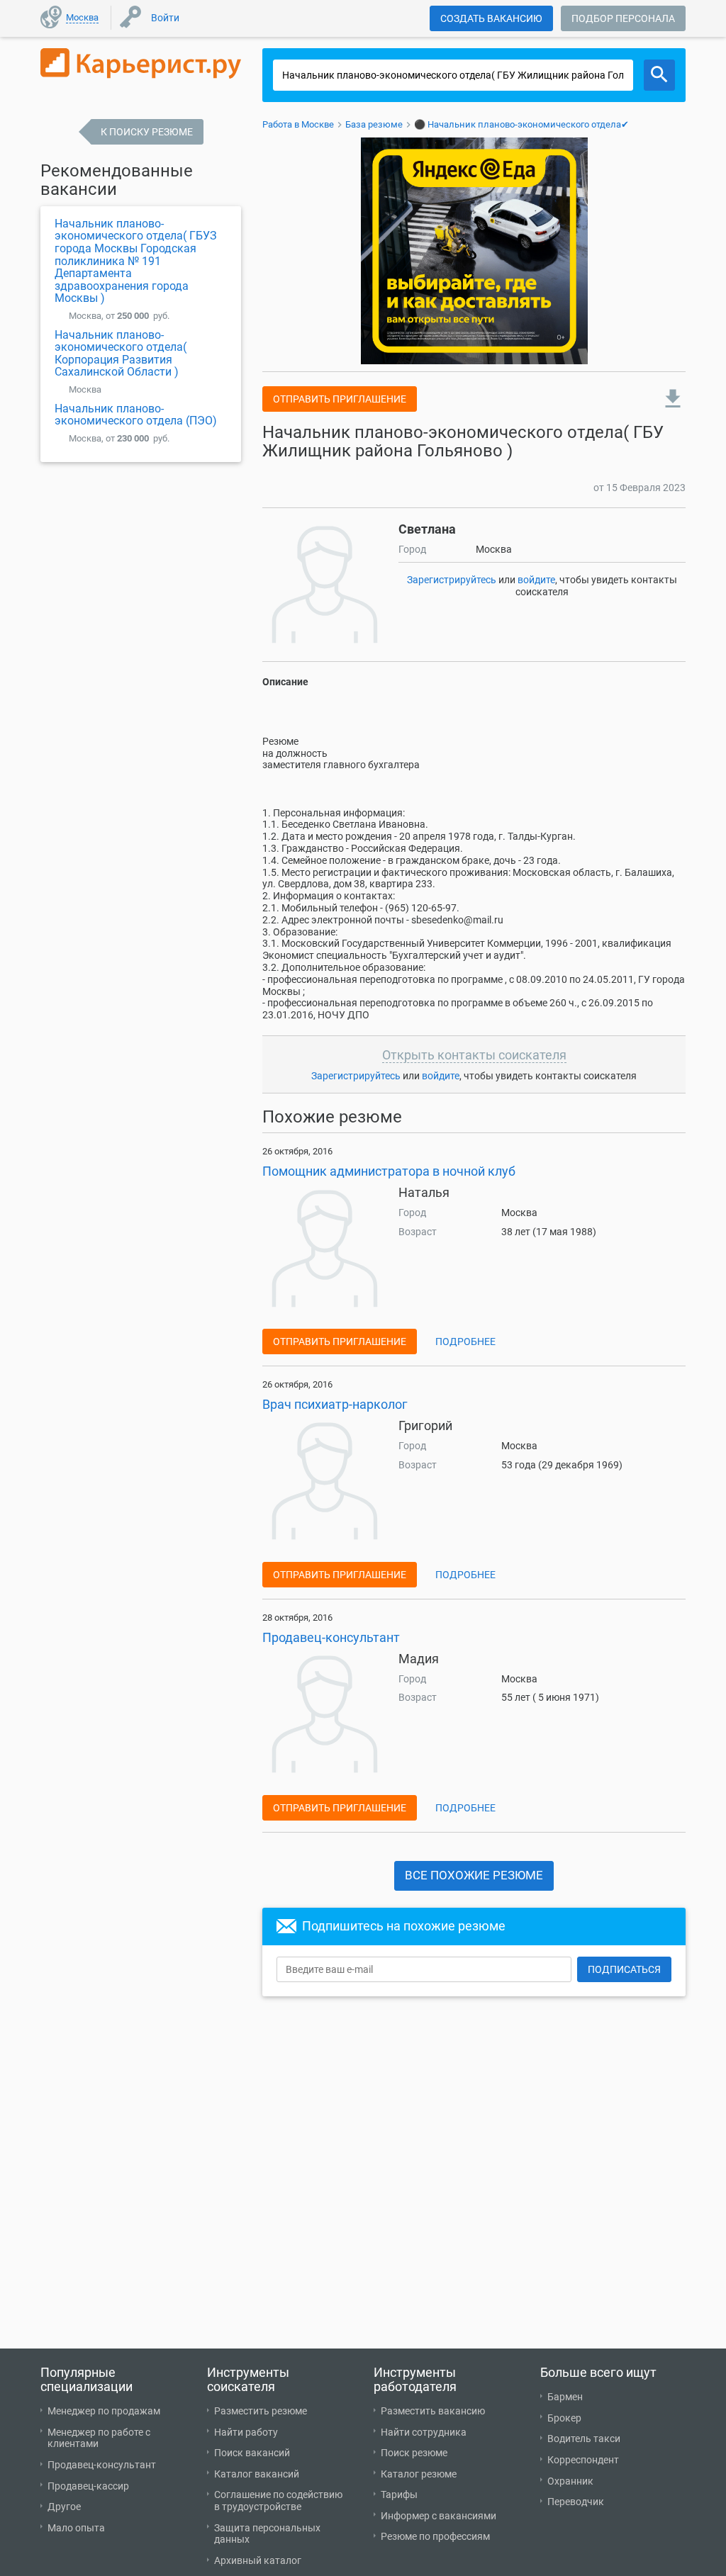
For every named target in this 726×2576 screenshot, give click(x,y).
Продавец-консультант (331, 1637)
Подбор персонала (623, 18)
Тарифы (399, 2495)
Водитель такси (584, 2439)
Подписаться (624, 1969)
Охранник (570, 2481)
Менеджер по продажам (104, 2411)
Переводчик (576, 2502)
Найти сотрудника (424, 2432)
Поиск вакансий (252, 2453)
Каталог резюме (419, 2474)
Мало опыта (76, 2528)
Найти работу (246, 2432)
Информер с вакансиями (439, 2516)
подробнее (465, 1342)
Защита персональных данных (267, 2534)
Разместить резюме (261, 2411)
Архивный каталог (258, 2560)
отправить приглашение (340, 399)
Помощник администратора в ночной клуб (389, 1171)
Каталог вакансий (257, 2474)
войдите (536, 580)
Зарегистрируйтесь (452, 580)
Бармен (565, 2397)
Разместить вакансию (433, 2411)
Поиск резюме (414, 2453)
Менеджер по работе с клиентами (99, 2438)
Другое (64, 2507)
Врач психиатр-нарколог (335, 1404)
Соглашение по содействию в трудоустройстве (278, 2501)
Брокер (564, 2418)
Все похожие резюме (474, 1875)
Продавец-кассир (88, 2486)
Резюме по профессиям (435, 2536)
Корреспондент (583, 2460)
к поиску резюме (147, 132)
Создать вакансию (491, 18)
